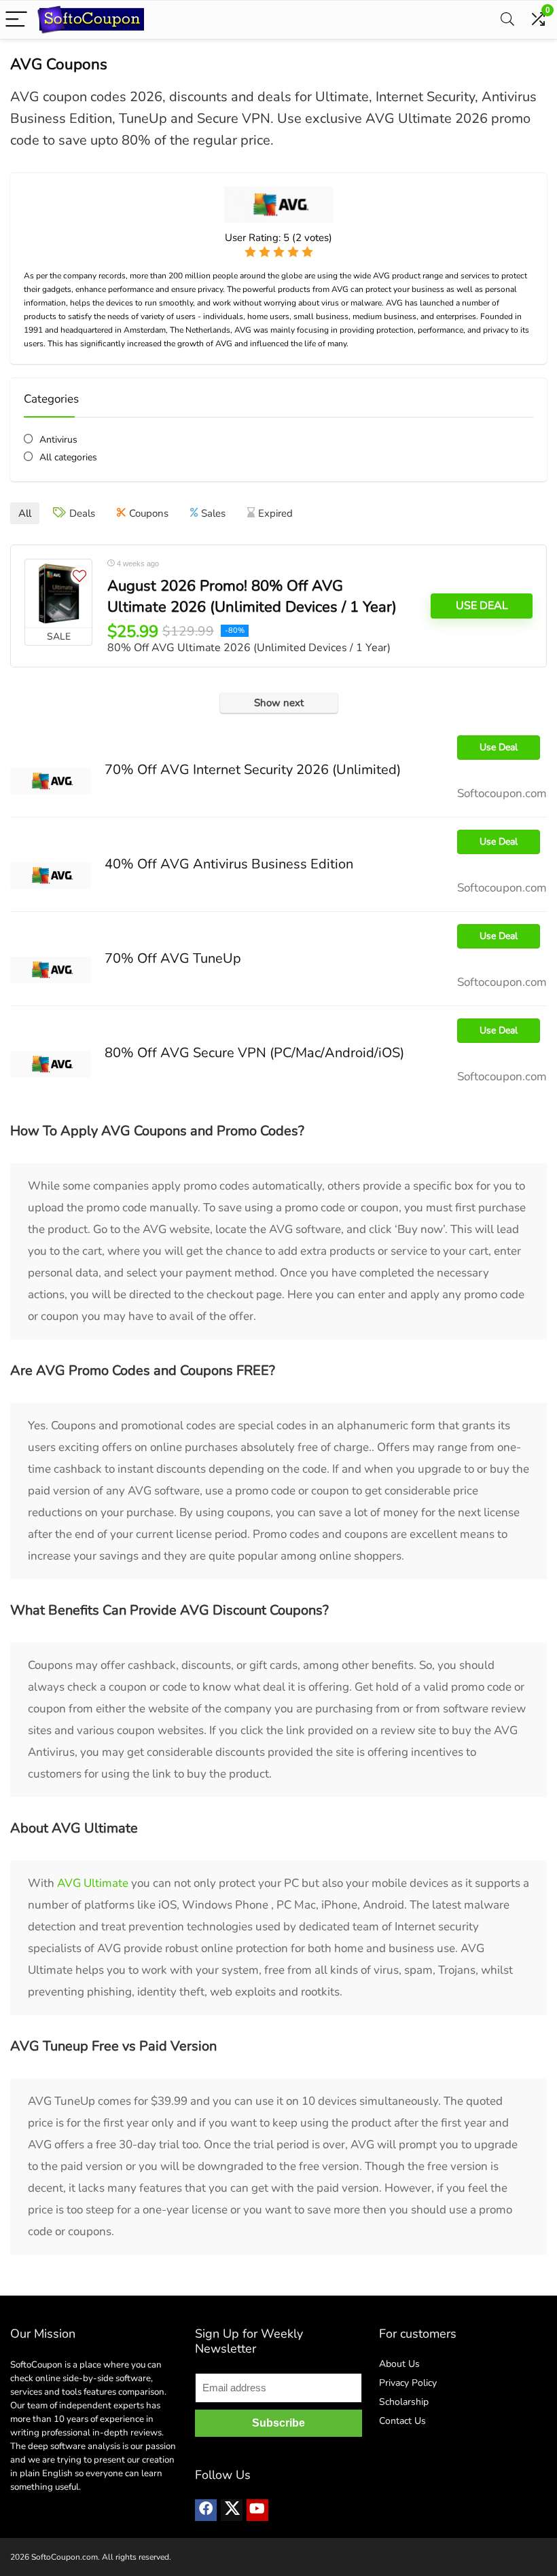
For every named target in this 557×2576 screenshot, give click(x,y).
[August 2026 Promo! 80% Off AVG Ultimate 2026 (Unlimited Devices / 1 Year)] (58, 593)
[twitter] (232, 2510)
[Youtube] (257, 2510)
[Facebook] (206, 2510)
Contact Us (402, 2421)
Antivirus (58, 440)
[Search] (507, 20)
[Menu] (16, 20)
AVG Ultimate (93, 1883)
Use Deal (482, 606)
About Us (399, 2364)
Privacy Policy (408, 2383)
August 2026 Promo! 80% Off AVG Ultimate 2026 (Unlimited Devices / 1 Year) (252, 596)
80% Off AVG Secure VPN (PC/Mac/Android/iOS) (254, 1053)
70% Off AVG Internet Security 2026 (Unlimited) (253, 770)
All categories (68, 457)
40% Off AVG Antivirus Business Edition (229, 864)
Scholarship (404, 2402)
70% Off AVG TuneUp (173, 958)
